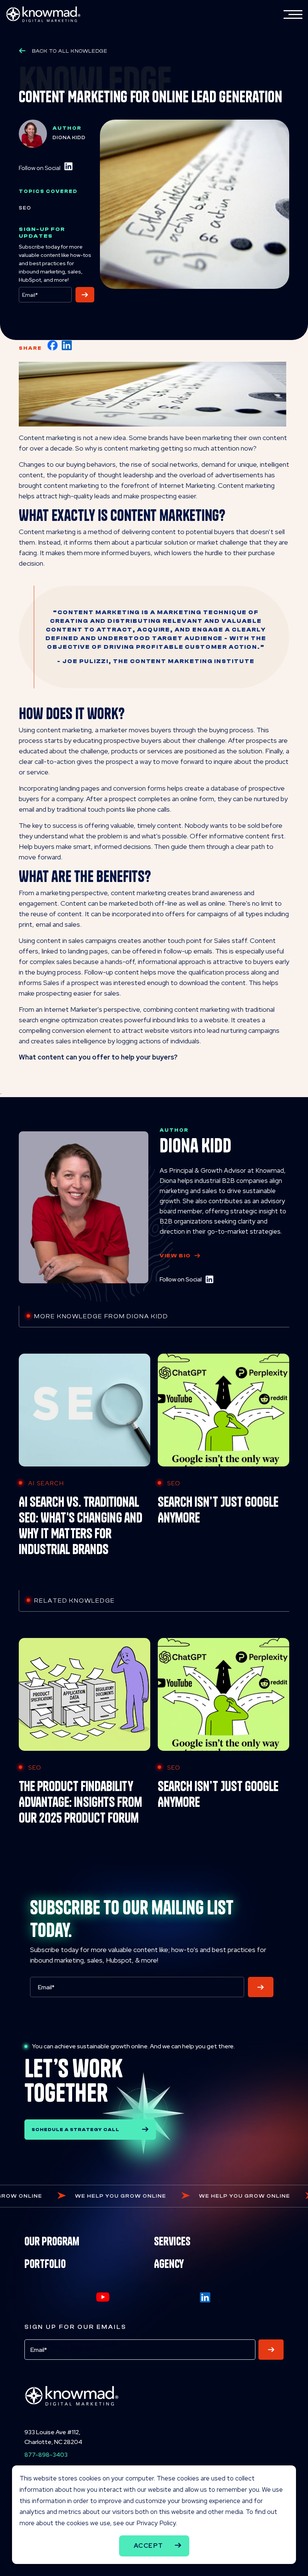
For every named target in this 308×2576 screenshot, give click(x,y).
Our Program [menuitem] (52, 2241)
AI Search (46, 1483)
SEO (25, 208)
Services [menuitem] (172, 2241)
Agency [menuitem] (169, 2264)
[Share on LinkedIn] (67, 345)
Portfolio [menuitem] (45, 2264)
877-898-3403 (46, 2455)
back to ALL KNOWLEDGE (70, 51)
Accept (149, 2546)
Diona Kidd (69, 137)
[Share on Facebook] (53, 345)
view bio (175, 1256)
